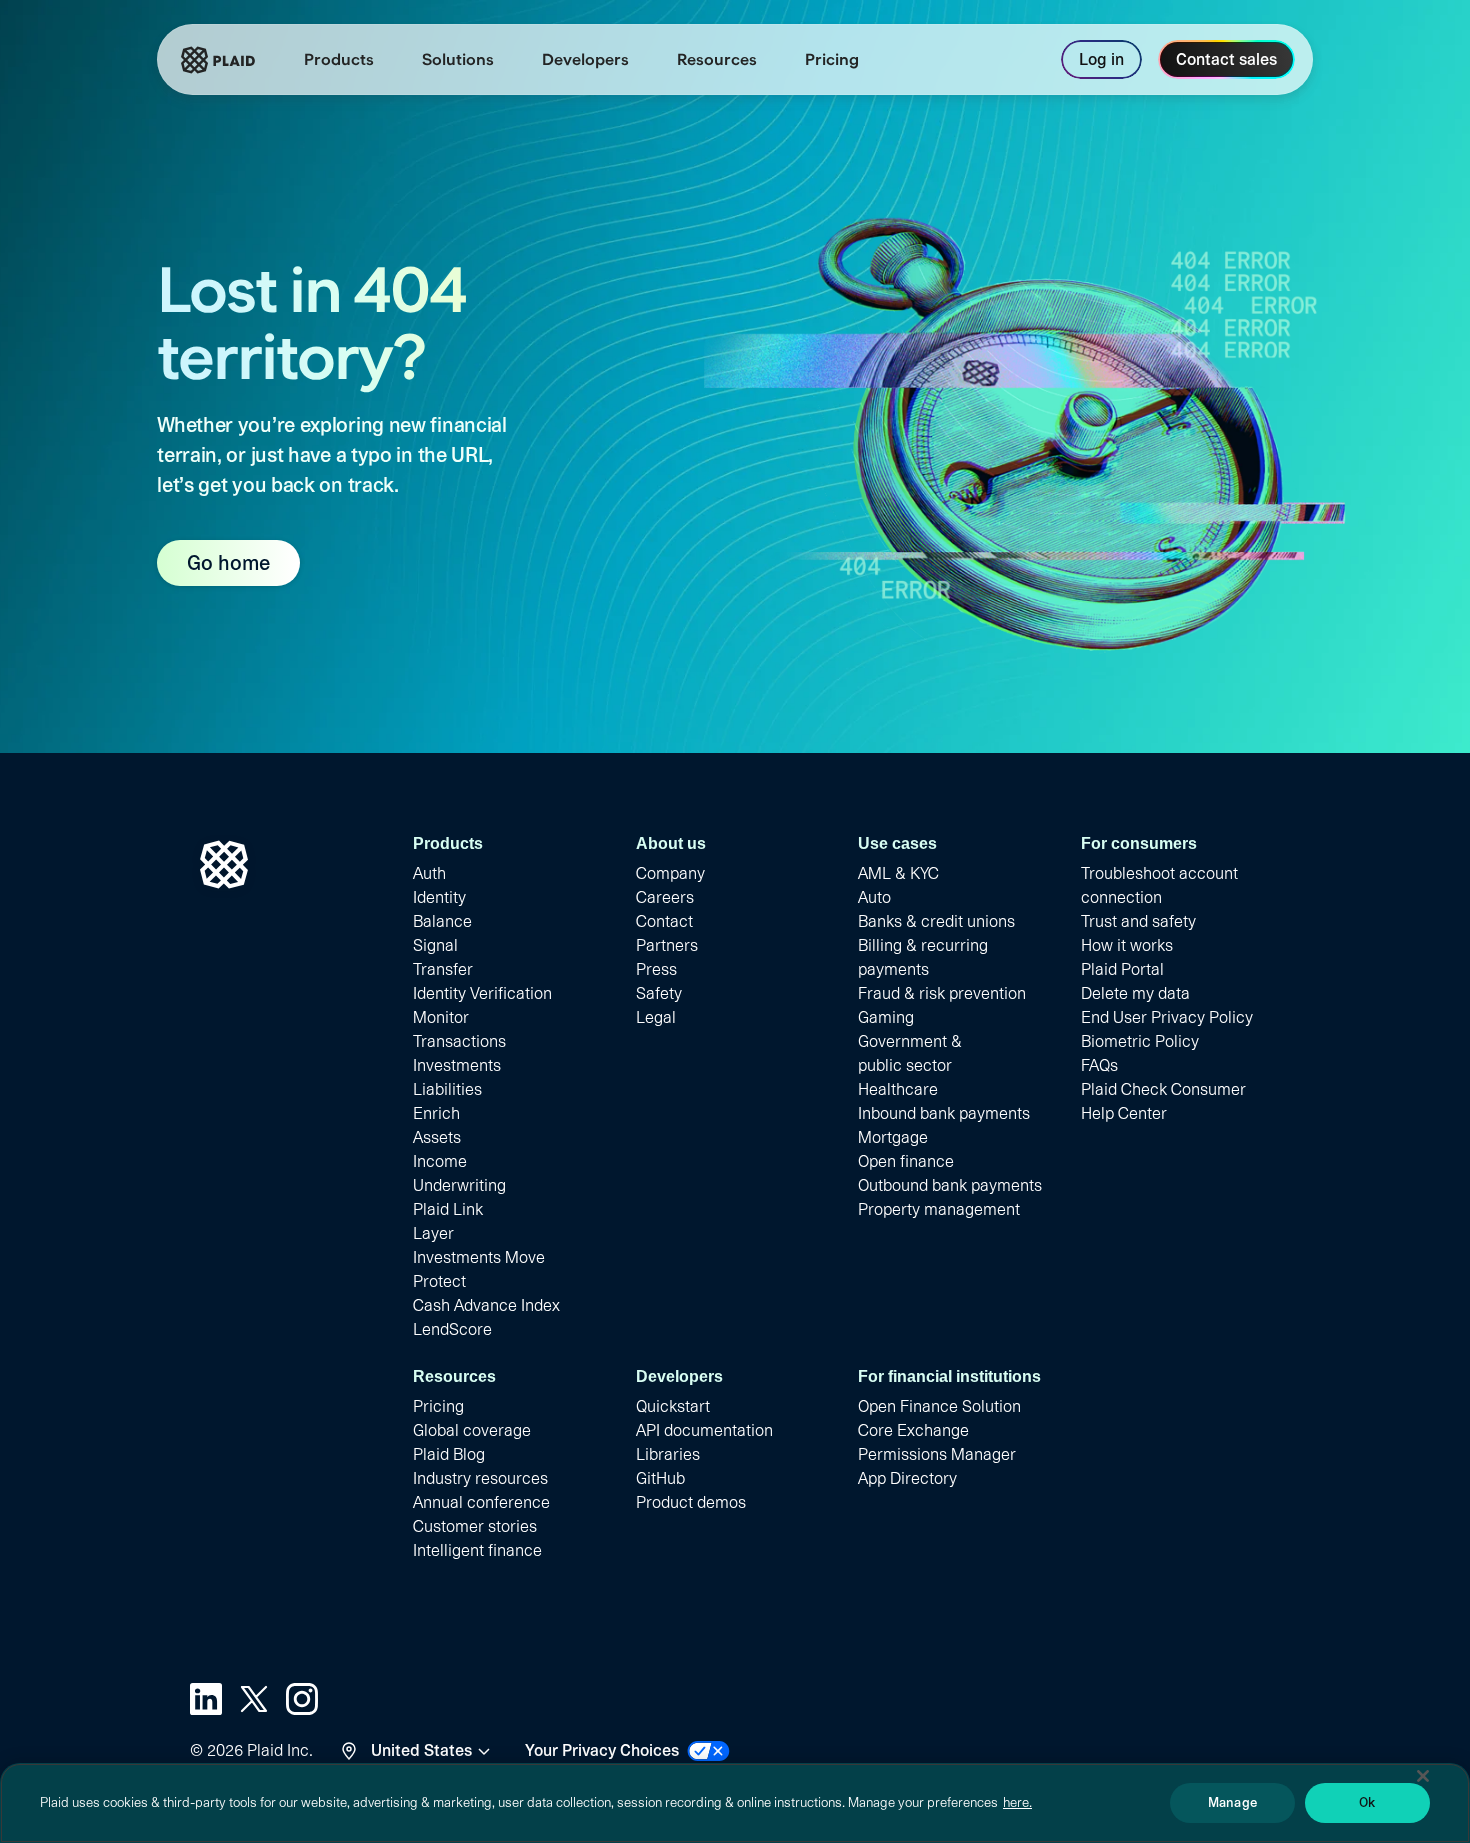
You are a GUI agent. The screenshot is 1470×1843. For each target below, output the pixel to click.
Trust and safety (1138, 921)
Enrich (436, 1113)
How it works (1127, 945)
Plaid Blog (449, 1454)
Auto (874, 897)
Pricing (438, 1406)
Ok (1367, 1802)
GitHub (660, 1478)
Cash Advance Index (486, 1305)
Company (670, 873)
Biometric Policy (1140, 1041)
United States (421, 1750)
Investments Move (479, 1257)
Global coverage (472, 1430)
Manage (1232, 1802)
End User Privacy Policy (1167, 1017)
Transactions (459, 1041)
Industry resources (480, 1478)
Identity (439, 897)
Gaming (886, 1017)
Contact (664, 921)
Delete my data (1135, 993)
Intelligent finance (477, 1550)
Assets (437, 1137)
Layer (433, 1233)
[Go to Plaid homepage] (218, 60)
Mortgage (893, 1137)
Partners (667, 945)
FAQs (1099, 1065)
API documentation (704, 1430)
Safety (659, 993)
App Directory (907, 1478)
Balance (442, 921)
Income (440, 1161)
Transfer (443, 969)
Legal (656, 1017)
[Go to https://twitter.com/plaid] (254, 1699)
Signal (435, 945)
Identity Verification (482, 993)
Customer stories (475, 1526)
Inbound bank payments (944, 1113)
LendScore (452, 1329)
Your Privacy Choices (602, 1750)
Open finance (906, 1161)
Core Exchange (913, 1430)
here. (1017, 1802)
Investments (457, 1065)
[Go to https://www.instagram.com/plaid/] (302, 1699)
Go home (228, 563)
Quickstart (673, 1406)
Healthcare (898, 1089)
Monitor (441, 1017)
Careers (665, 897)
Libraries (668, 1454)
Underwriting (459, 1185)
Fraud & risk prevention (942, 993)
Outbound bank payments (950, 1185)
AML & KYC (898, 873)
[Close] (1423, 1776)
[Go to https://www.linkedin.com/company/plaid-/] (206, 1699)
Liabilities (447, 1089)
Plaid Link (448, 1209)
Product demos (691, 1502)
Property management (939, 1209)
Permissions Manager (937, 1454)
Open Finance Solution (939, 1406)
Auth (429, 873)
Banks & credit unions (936, 921)
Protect (439, 1281)
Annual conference (481, 1502)
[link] (832, 60)
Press (656, 969)
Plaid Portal (1122, 969)
